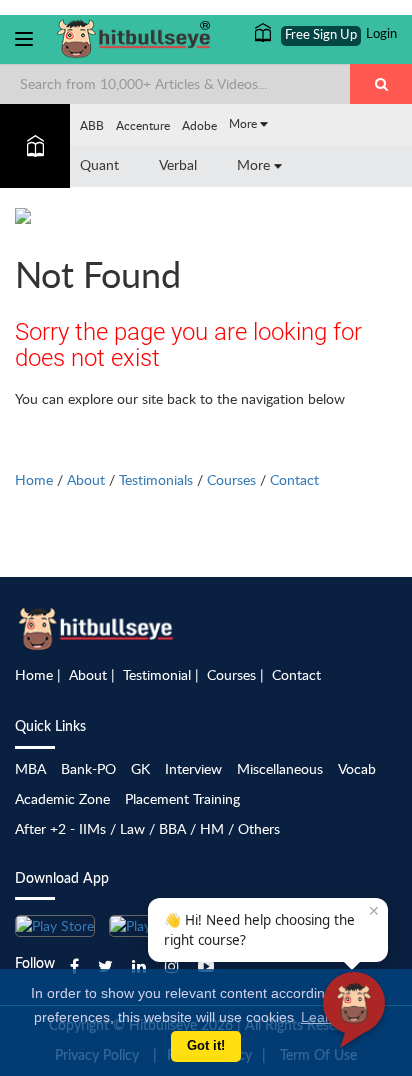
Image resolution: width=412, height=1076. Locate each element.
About (86, 479)
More (244, 123)
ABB (92, 125)
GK (140, 768)
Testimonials (156, 479)
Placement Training (182, 798)
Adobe (199, 125)
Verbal (178, 164)
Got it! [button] (206, 1046)
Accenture (143, 125)
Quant (99, 164)
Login (381, 34)
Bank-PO (88, 768)
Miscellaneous (280, 768)
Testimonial (157, 674)
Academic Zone (62, 798)
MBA (30, 768)
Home (34, 479)
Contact (294, 479)
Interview (193, 768)
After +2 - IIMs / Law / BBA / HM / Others (147, 828)
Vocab (357, 768)
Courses (231, 479)
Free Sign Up (321, 35)
